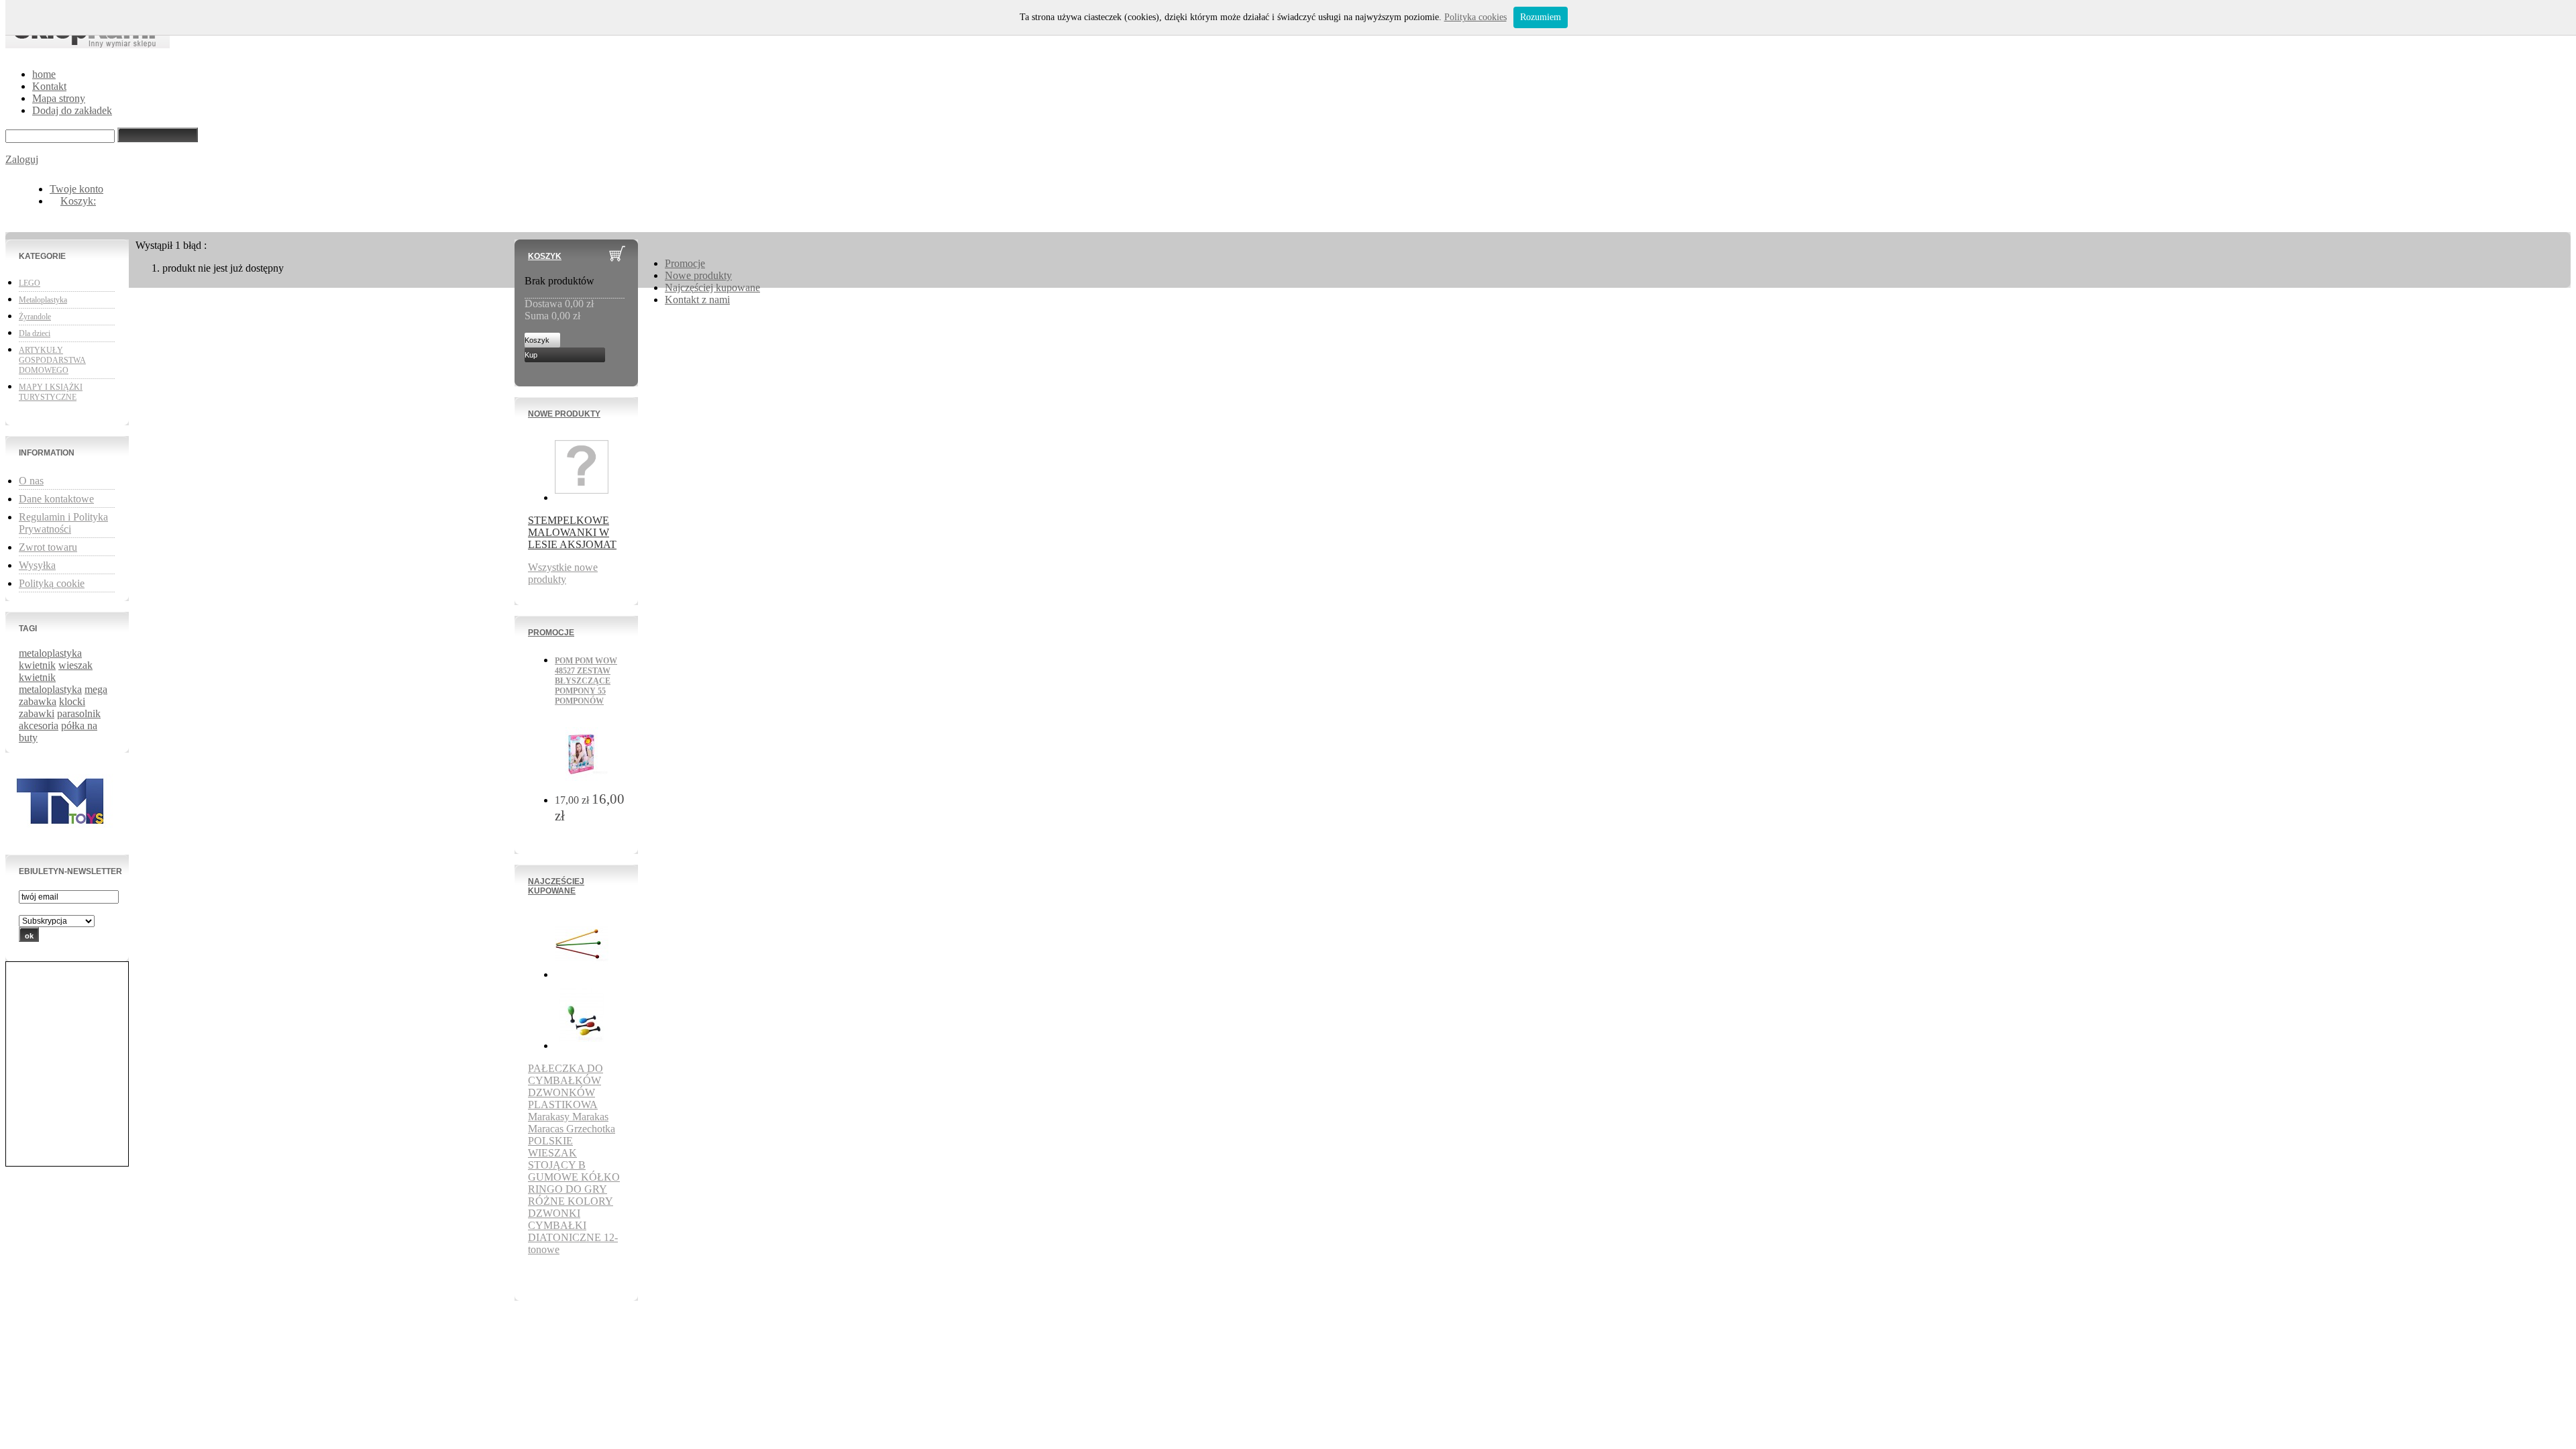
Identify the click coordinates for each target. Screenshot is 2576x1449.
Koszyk (545, 256)
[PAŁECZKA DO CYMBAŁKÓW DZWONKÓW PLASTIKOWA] (582, 974)
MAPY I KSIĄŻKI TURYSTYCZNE (51, 392)
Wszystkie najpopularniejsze (574, 1274)
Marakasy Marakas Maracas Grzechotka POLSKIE (572, 1129)
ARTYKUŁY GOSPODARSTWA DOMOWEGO (52, 360)
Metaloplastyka (43, 300)
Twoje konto (76, 189)
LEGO (30, 283)
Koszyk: (78, 201)
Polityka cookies (1475, 17)
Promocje (551, 633)
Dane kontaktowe (56, 499)
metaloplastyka (50, 653)
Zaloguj (22, 159)
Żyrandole (35, 317)
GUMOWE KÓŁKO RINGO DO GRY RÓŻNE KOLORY (574, 1189)
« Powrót (151, 292)
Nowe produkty (564, 414)
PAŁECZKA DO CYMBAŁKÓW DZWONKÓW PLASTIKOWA (566, 1086)
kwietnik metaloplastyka (50, 683)
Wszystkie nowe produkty (563, 573)
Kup (531, 355)
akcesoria (39, 726)
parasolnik (79, 713)
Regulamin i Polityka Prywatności (63, 523)
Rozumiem (1541, 17)
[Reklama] (63, 838)
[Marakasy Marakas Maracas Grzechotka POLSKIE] (582, 1045)
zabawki (37, 713)
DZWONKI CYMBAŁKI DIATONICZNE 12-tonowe (573, 1231)
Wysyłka (37, 565)
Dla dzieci (35, 333)
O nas (31, 481)
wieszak (75, 665)
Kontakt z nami (697, 300)
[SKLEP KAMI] (88, 41)
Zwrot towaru (48, 547)
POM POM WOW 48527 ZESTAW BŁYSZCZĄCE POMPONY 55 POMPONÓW (586, 681)
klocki (72, 701)
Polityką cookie (52, 583)
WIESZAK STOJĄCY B (557, 1159)
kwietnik (37, 665)
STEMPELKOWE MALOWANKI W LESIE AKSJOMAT (572, 532)
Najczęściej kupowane (556, 886)
